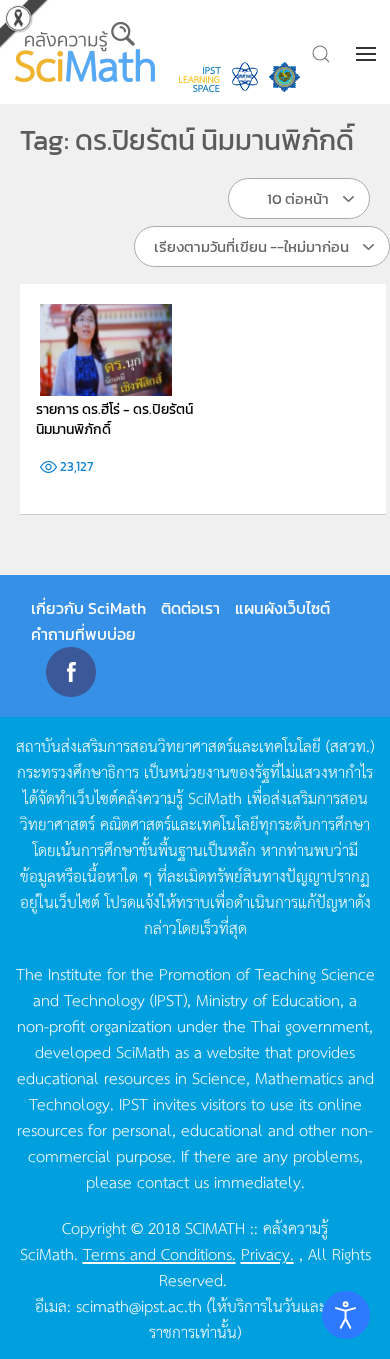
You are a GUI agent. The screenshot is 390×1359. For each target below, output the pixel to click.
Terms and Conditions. (159, 1253)
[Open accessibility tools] (346, 1315)
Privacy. (267, 1253)
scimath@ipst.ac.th (139, 1305)
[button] (368, 54)
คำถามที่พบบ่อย (83, 634)
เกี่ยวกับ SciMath (88, 608)
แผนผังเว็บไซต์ (282, 608)
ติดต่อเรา (190, 608)
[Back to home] (87, 52)
